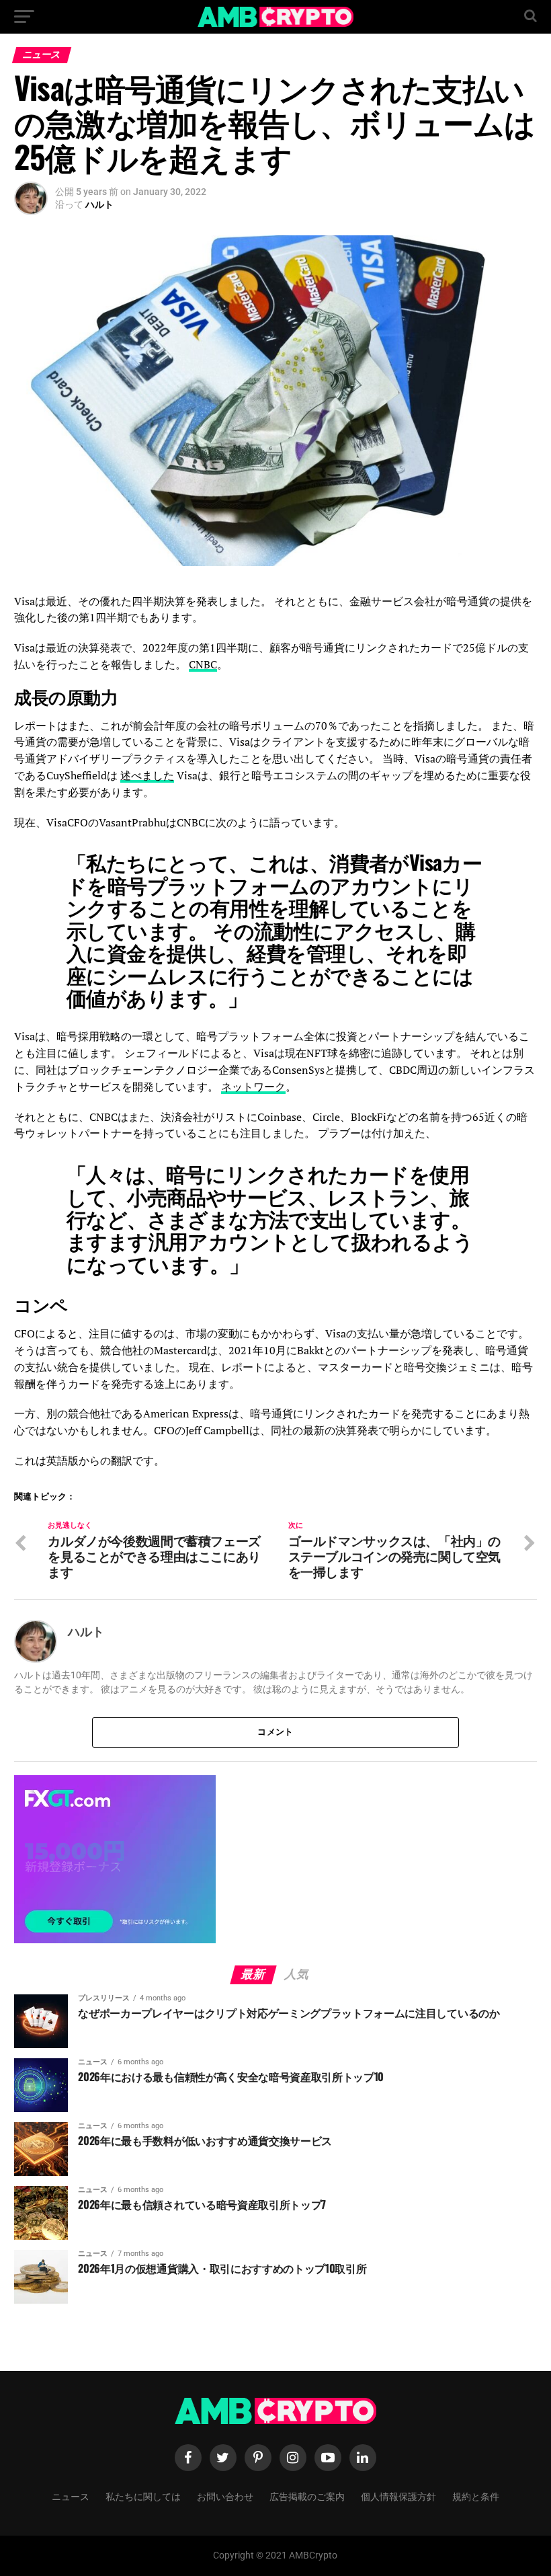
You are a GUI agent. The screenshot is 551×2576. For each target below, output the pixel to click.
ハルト (99, 204)
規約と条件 (476, 2496)
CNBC (203, 664)
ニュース (71, 2496)
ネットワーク (253, 1087)
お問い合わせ (225, 2496)
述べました (147, 775)
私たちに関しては (143, 2496)
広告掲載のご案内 (307, 2496)
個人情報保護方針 (398, 2496)
